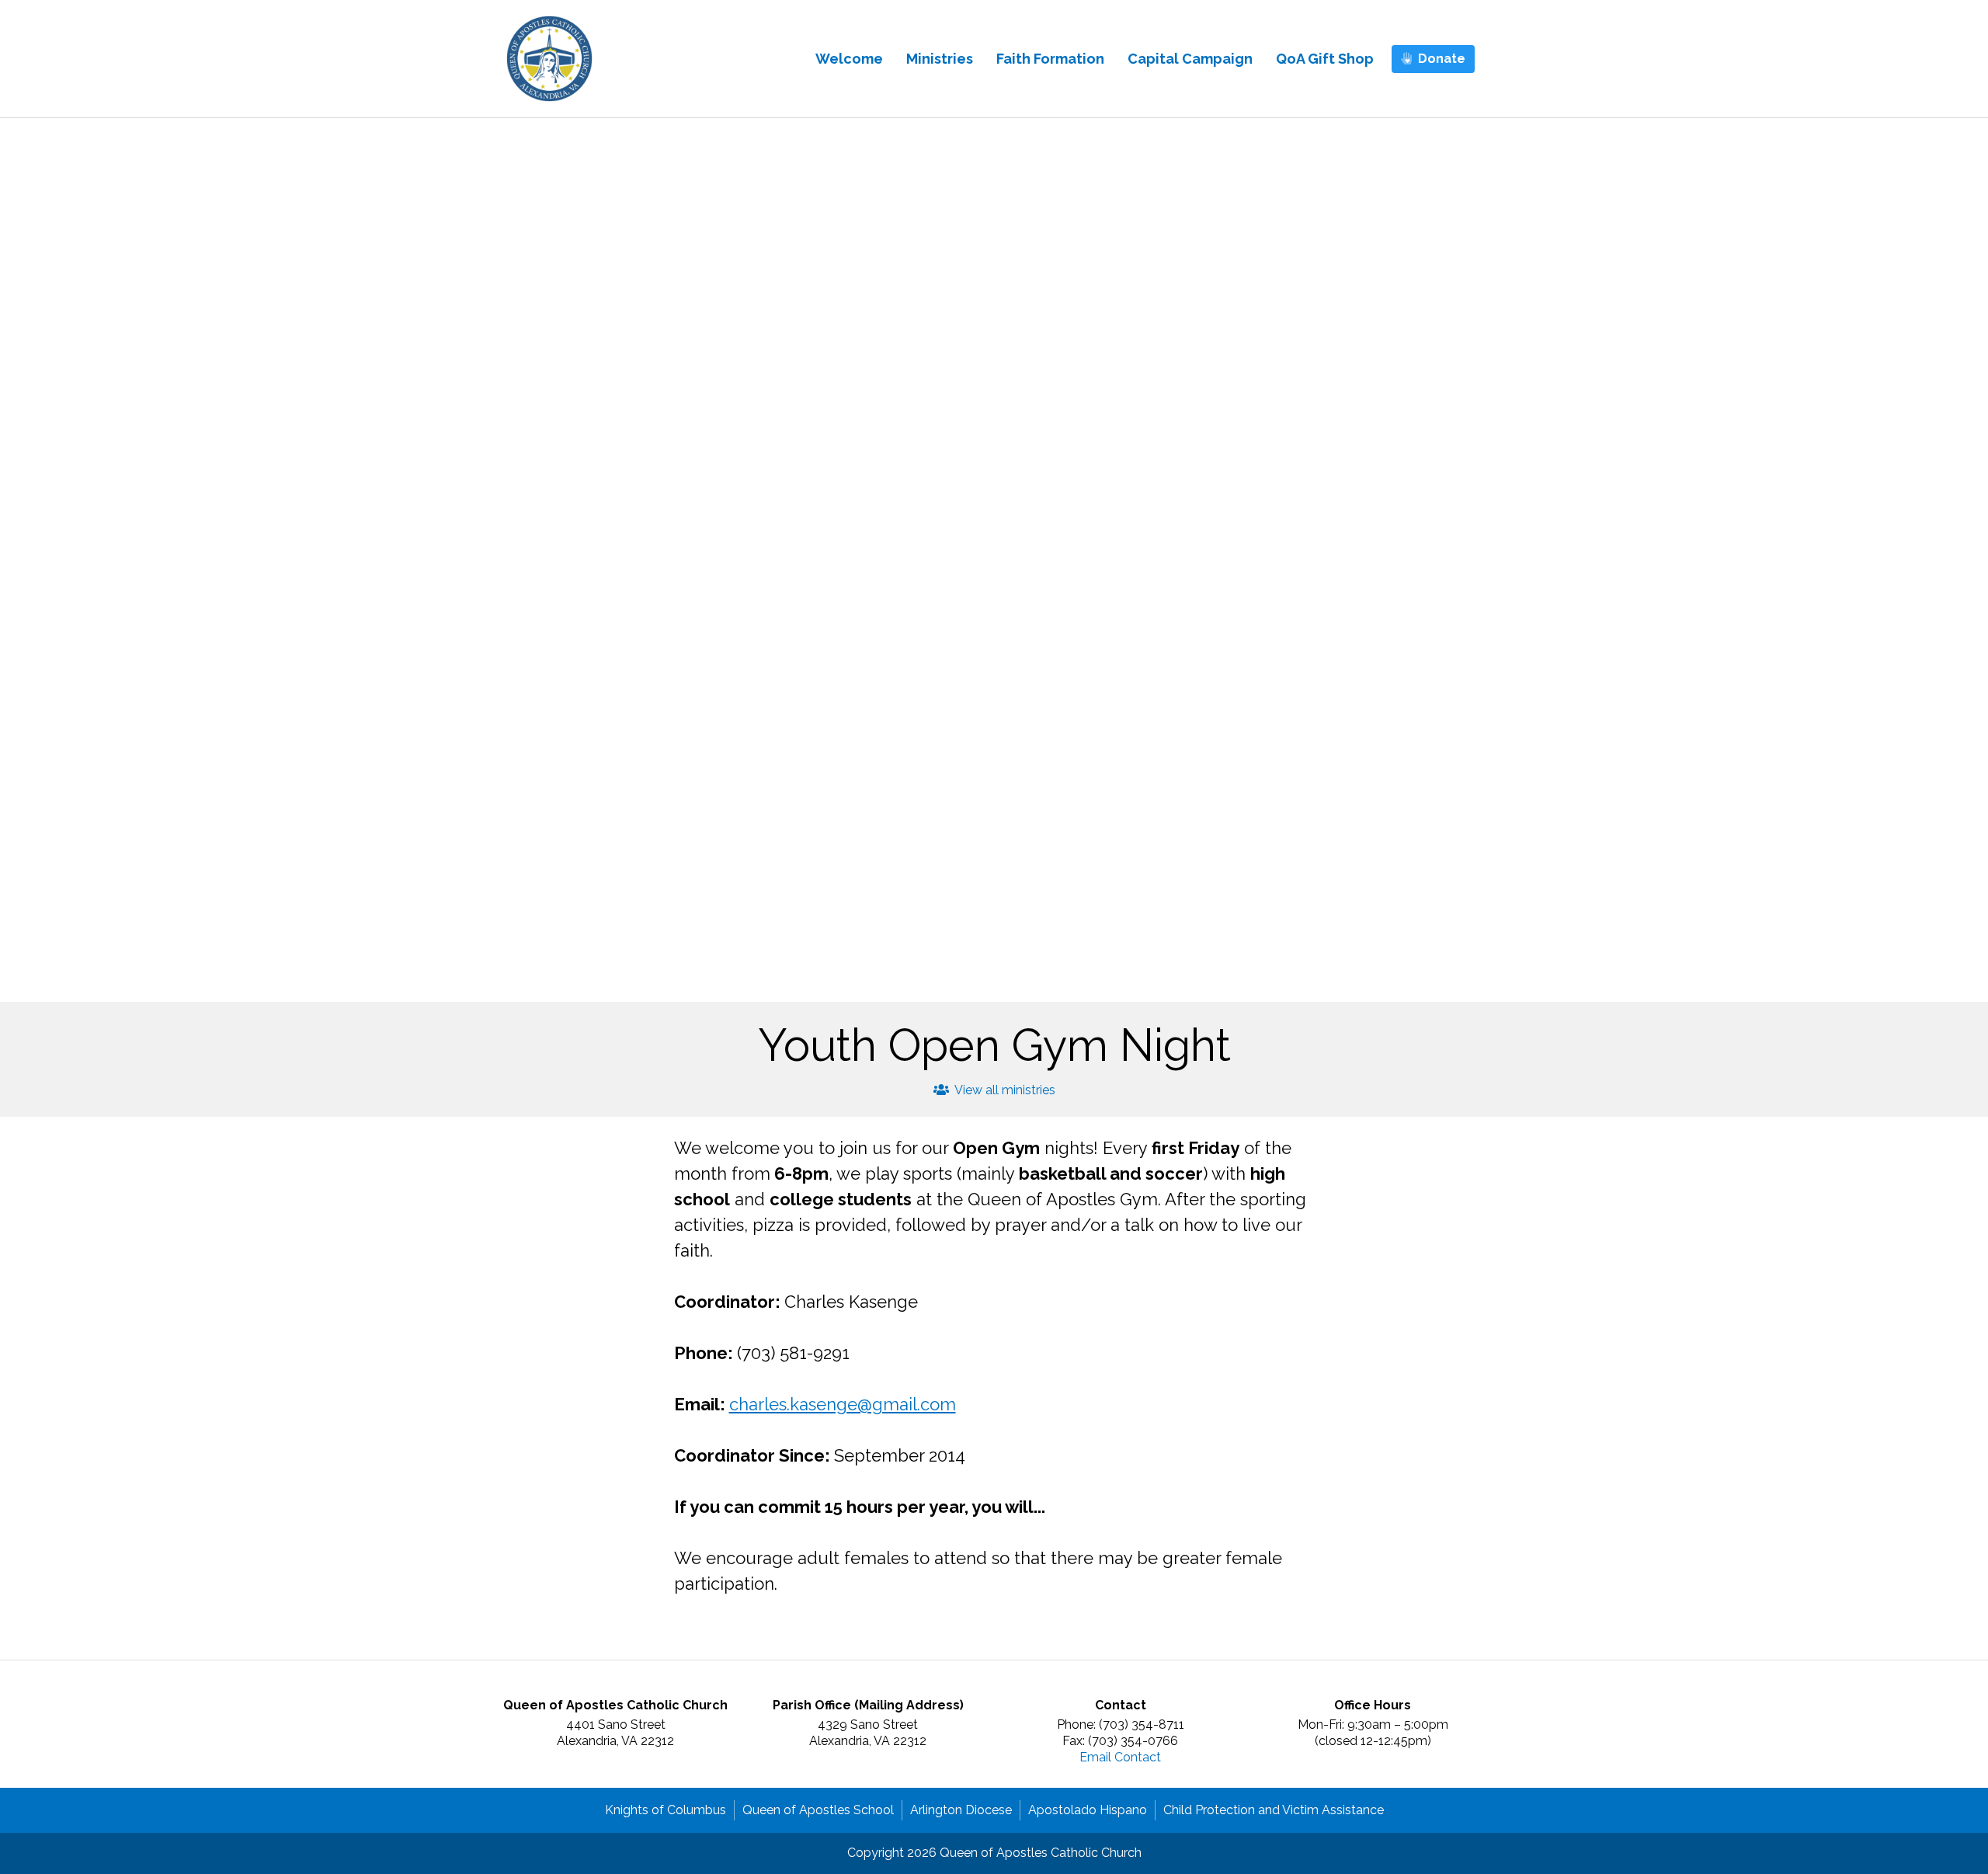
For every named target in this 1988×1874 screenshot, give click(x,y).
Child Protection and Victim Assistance (1274, 1810)
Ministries (940, 59)
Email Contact (1120, 1757)
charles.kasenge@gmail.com (843, 1404)
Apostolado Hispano (1088, 1810)
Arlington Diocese (961, 1810)
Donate (1442, 59)
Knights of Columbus (666, 1810)
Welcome (849, 59)
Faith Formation (1050, 59)
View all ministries (1004, 1090)
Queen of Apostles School (818, 1810)
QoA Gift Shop (1325, 59)
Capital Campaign (1190, 59)
